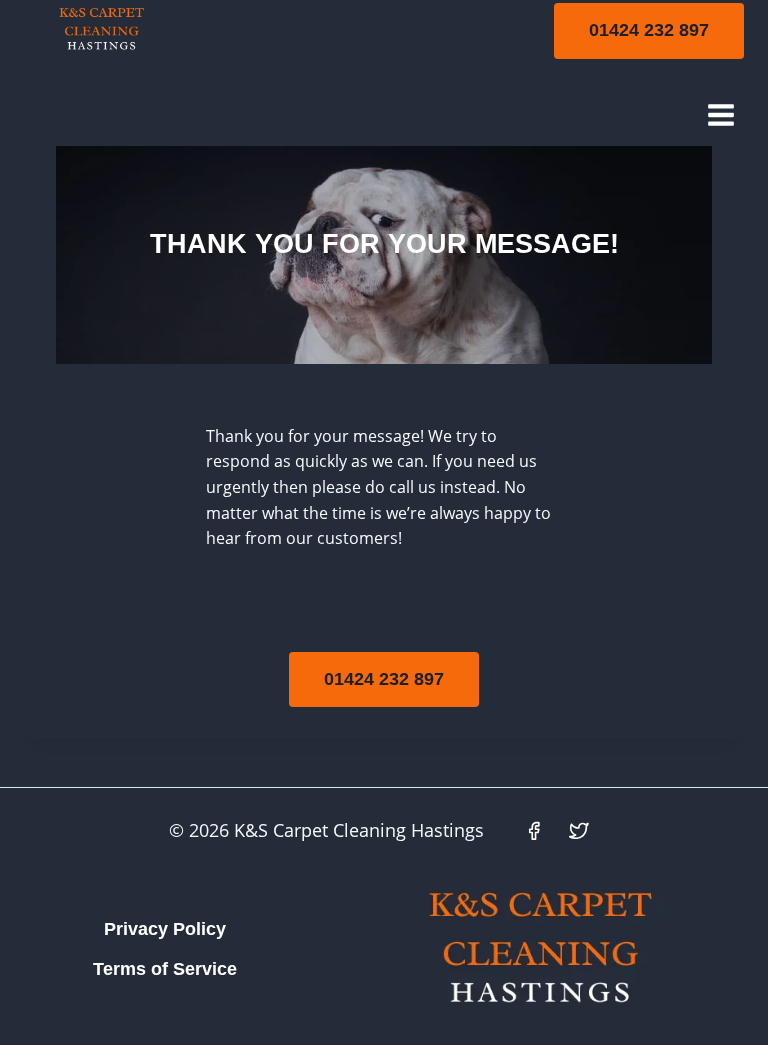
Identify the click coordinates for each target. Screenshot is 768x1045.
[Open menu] (720, 114)
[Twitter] (579, 831)
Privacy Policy (165, 929)
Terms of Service (165, 969)
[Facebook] (534, 831)
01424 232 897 (649, 30)
